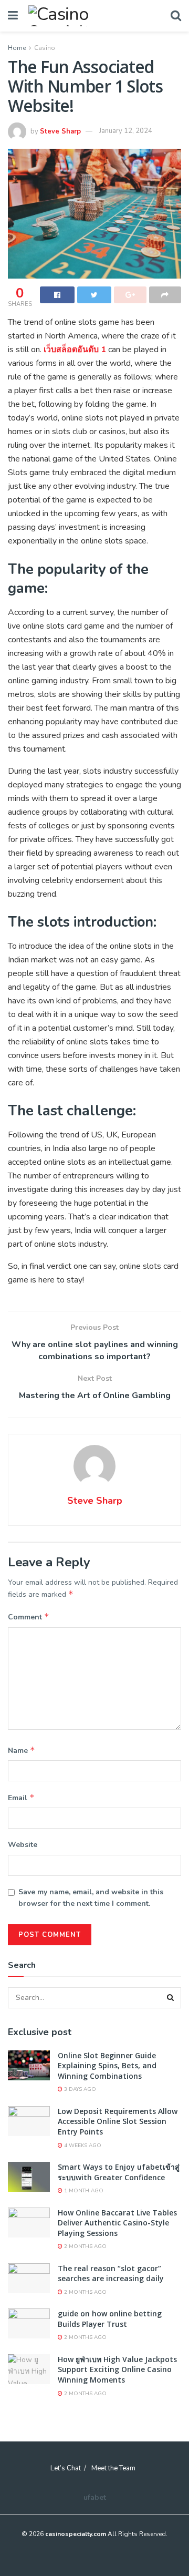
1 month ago (83, 2191)
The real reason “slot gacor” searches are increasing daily (111, 2274)
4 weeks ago (82, 2146)
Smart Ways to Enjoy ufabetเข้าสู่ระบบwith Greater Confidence (119, 2172)
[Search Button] (171, 1998)
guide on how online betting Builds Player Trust (110, 2319)
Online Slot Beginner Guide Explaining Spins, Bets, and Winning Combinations (107, 2066)
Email (21, 1798)
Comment (29, 1617)
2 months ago (85, 2246)
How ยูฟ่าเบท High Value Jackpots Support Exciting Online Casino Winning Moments (117, 2369)
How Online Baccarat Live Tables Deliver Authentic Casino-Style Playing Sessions (117, 2223)
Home (17, 48)
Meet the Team (113, 2468)
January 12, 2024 (126, 131)
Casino (45, 48)
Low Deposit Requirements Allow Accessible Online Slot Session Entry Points (118, 2121)
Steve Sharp (60, 131)
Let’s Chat (66, 2468)
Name (22, 1750)
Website (23, 1845)
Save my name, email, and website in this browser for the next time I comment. (91, 1898)
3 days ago (79, 2089)
